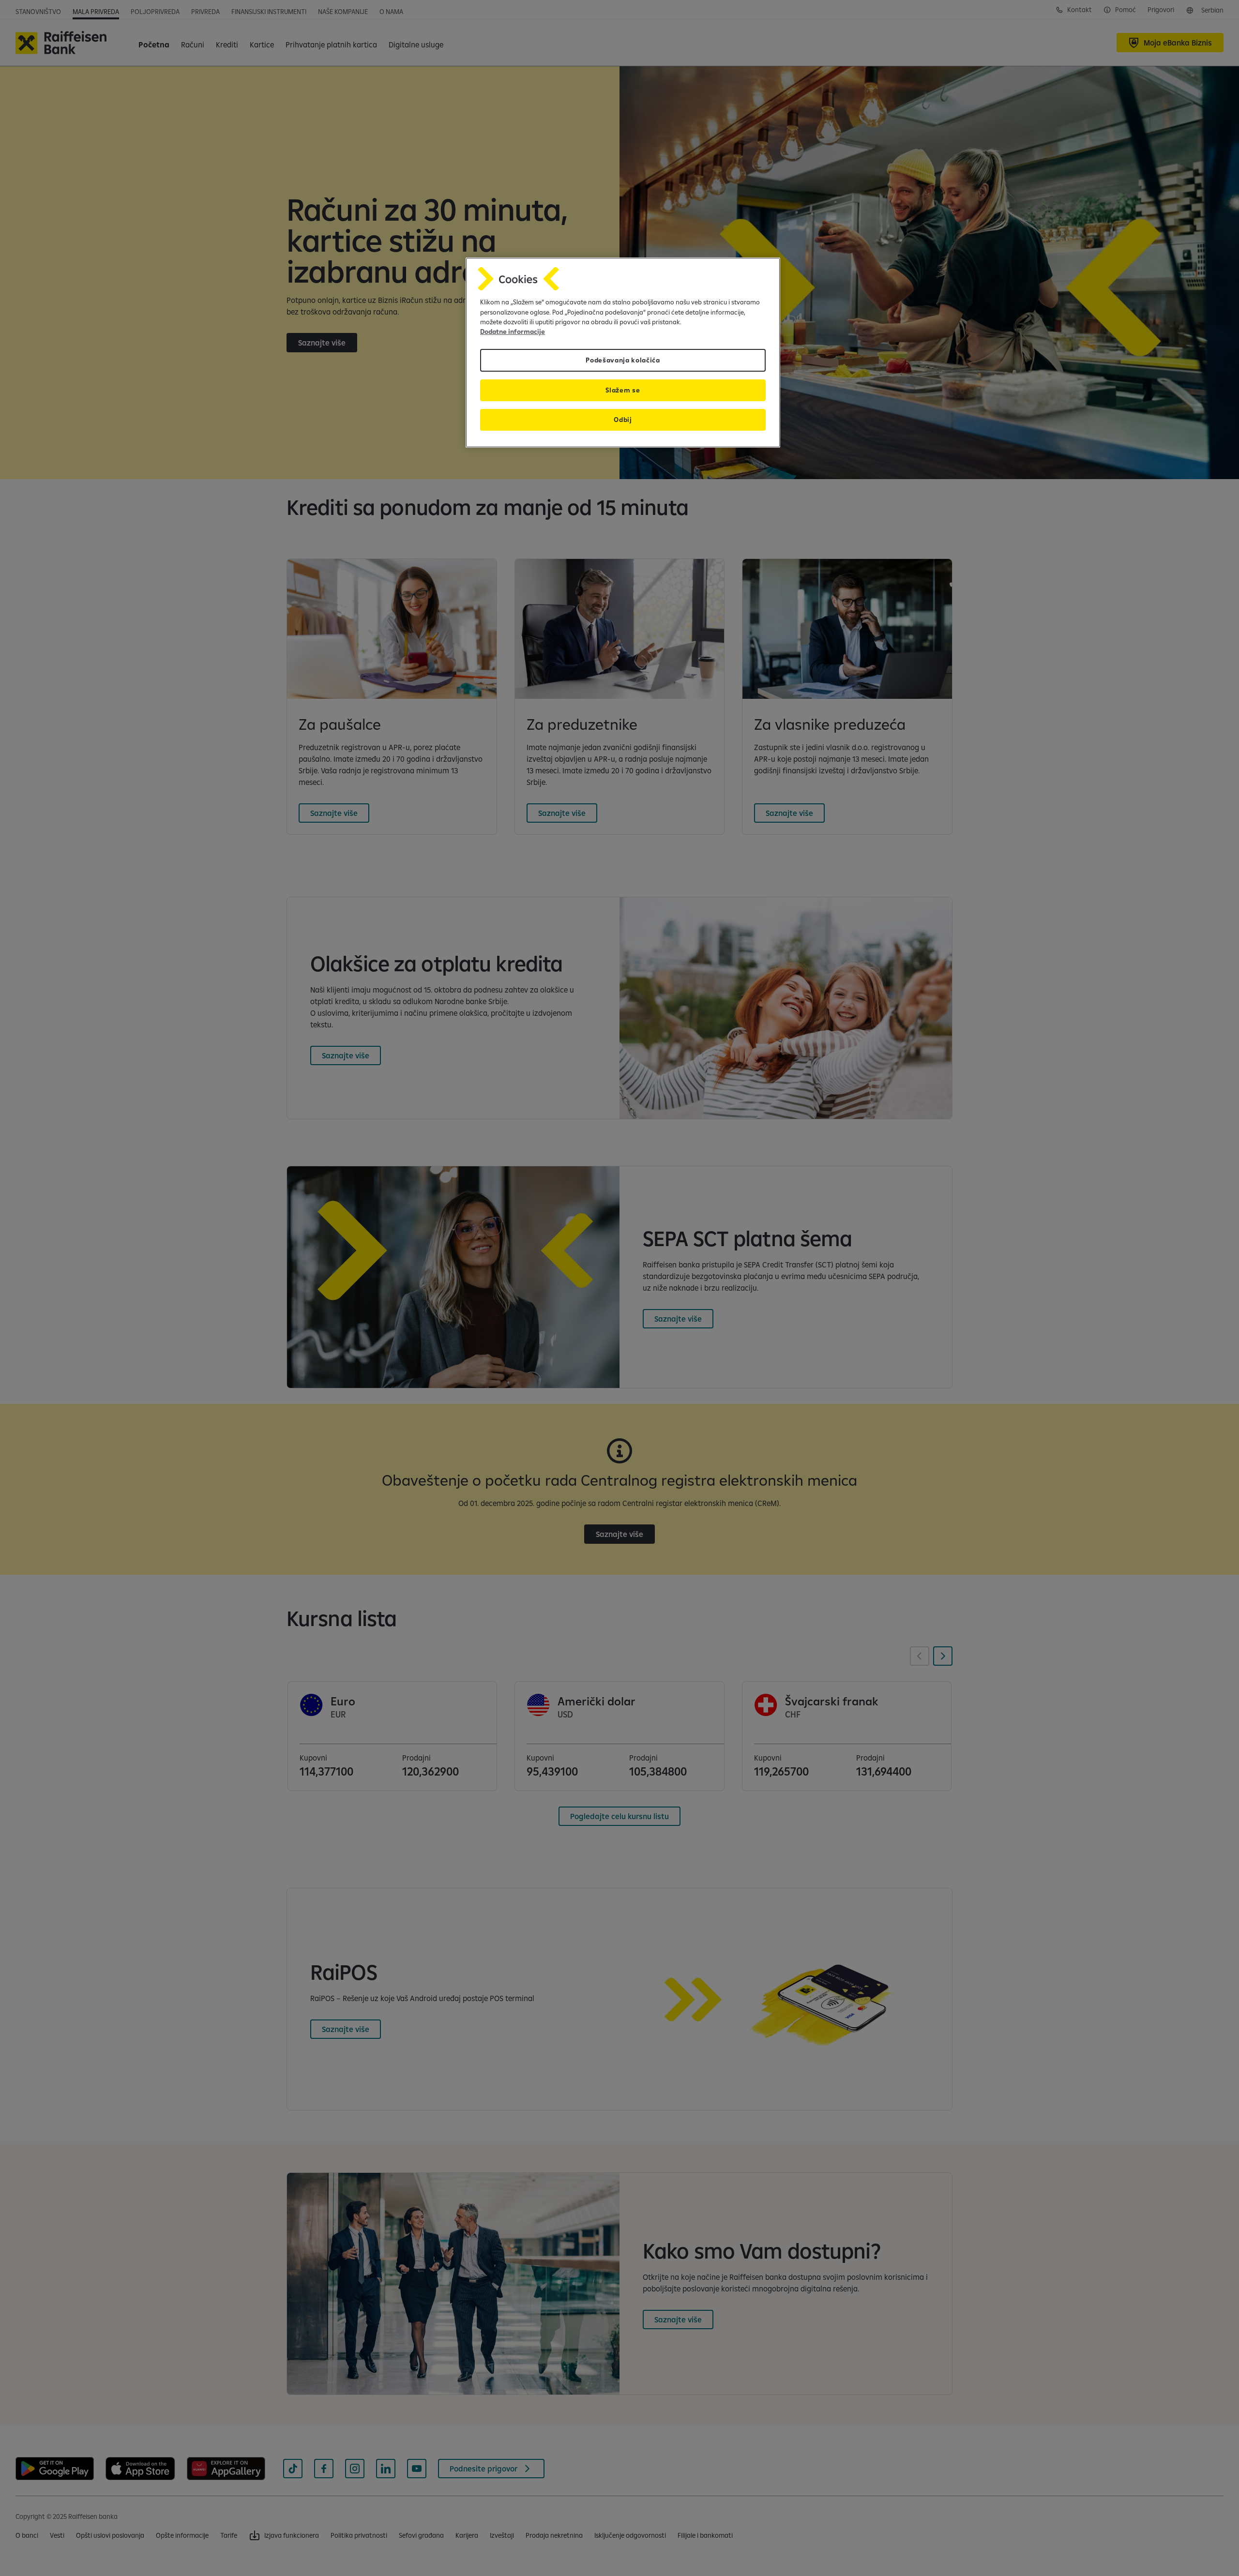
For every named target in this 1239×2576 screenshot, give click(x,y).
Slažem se (623, 390)
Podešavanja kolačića (623, 360)
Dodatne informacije (513, 331)
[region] (623, 353)
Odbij (623, 420)
